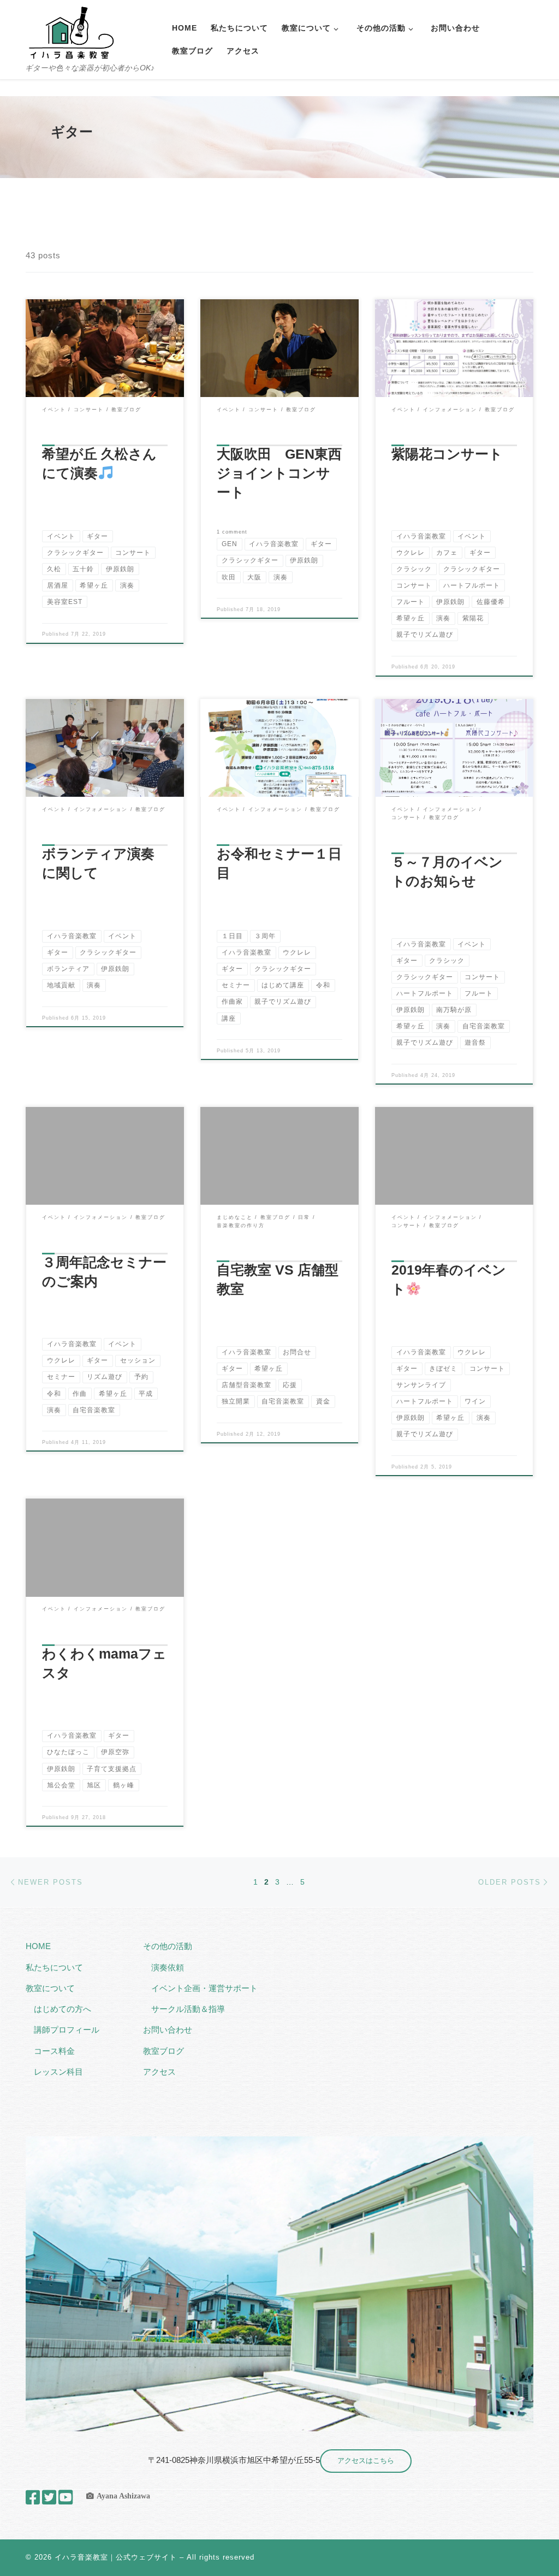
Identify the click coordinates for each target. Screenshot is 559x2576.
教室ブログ (163, 2051)
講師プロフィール (67, 2030)
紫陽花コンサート (447, 454)
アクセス (159, 2072)
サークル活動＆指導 (188, 2009)
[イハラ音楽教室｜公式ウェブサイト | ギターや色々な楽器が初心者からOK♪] (71, 31)
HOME (38, 1946)
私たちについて (54, 1967)
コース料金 (54, 2051)
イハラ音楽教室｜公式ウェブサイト (116, 2557)
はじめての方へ (63, 2009)
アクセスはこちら (366, 2460)
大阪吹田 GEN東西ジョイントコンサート (279, 473)
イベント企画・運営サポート (204, 1988)
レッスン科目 (58, 2072)
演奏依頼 (168, 1967)
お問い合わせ (168, 2030)
